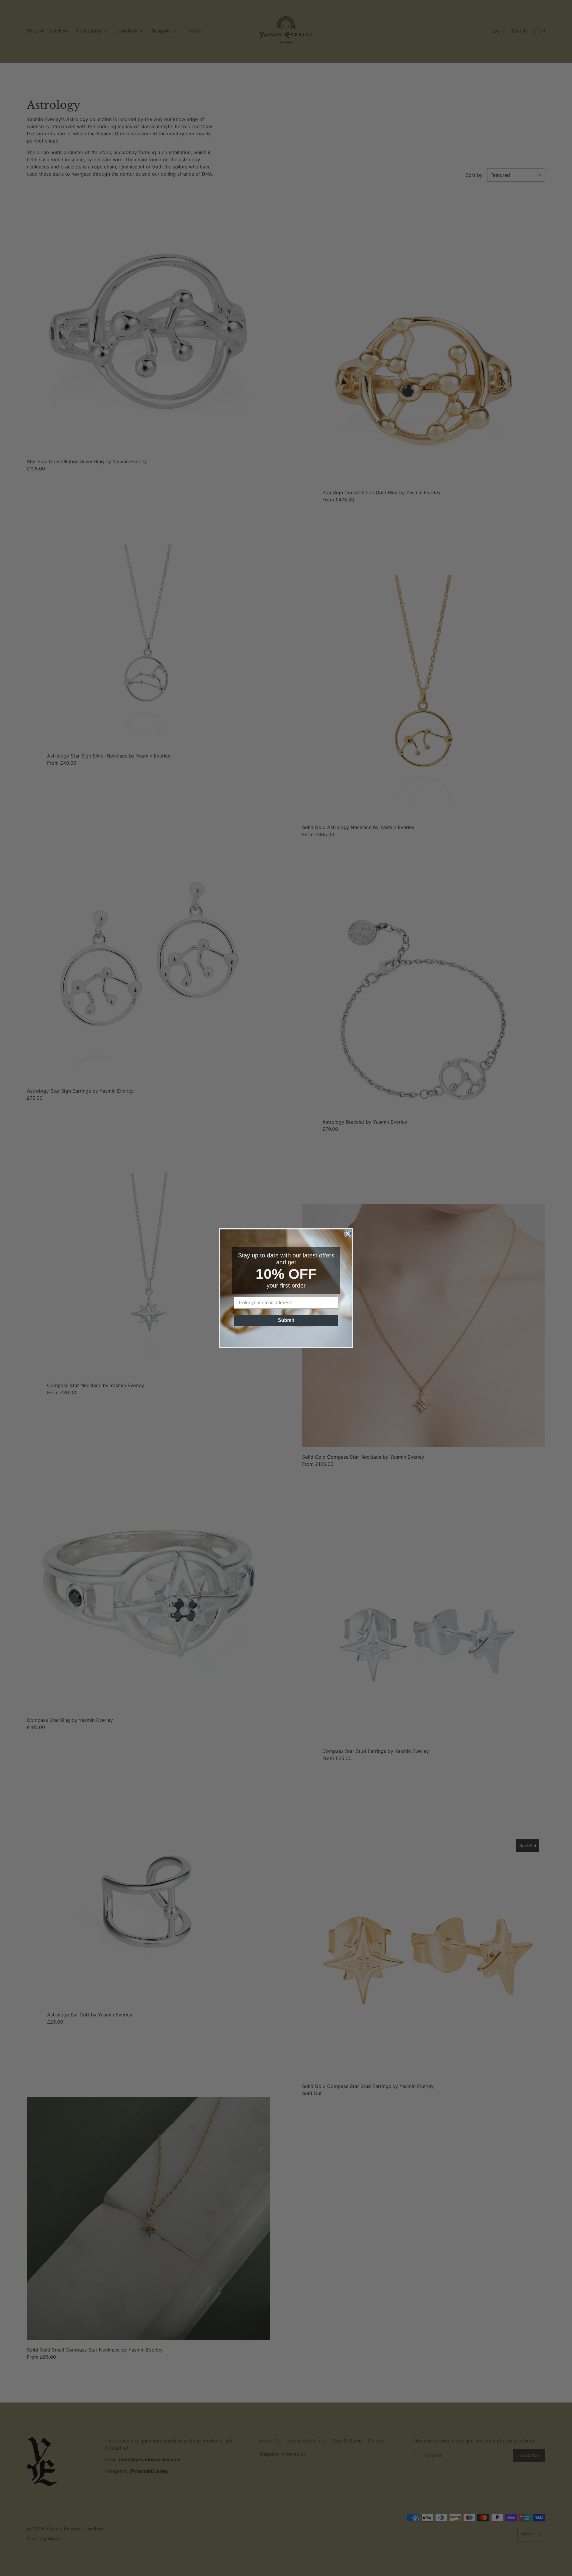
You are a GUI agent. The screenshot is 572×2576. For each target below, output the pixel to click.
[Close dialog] (348, 1234)
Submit (286, 1320)
